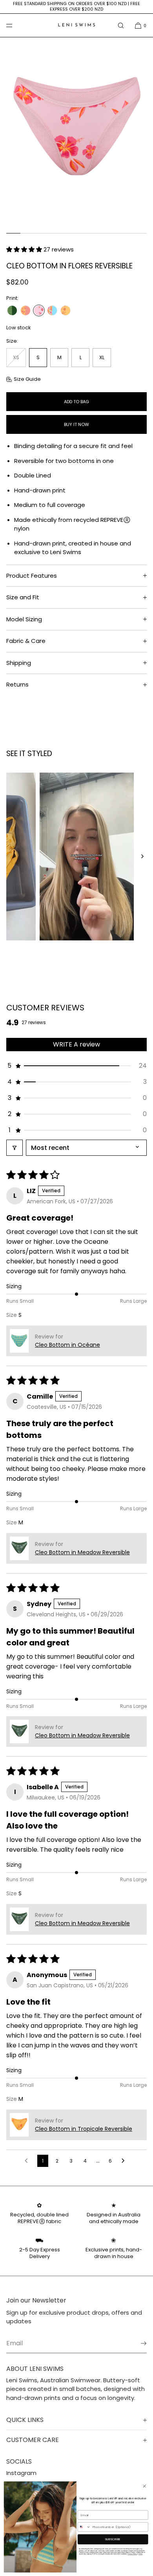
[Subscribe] (137, 2343)
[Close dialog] (145, 2486)
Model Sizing (24, 619)
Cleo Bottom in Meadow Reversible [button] (82, 1552)
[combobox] (84, 2527)
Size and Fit (23, 597)
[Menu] (16, 25)
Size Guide (27, 379)
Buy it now (76, 424)
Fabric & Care (26, 641)
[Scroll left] (11, 857)
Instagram (21, 2473)
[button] (121, 25)
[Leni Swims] (76, 26)
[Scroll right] (142, 857)
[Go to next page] (125, 2161)
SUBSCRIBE (113, 2539)
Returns (17, 684)
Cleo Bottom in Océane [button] (67, 1345)
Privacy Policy (132, 2554)
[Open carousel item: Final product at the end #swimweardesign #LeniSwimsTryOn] (76, 857)
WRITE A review (76, 1044)
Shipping (19, 663)
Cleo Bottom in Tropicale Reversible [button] (84, 2129)
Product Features (32, 576)
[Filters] (15, 1148)
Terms (140, 2554)
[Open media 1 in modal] (76, 133)
